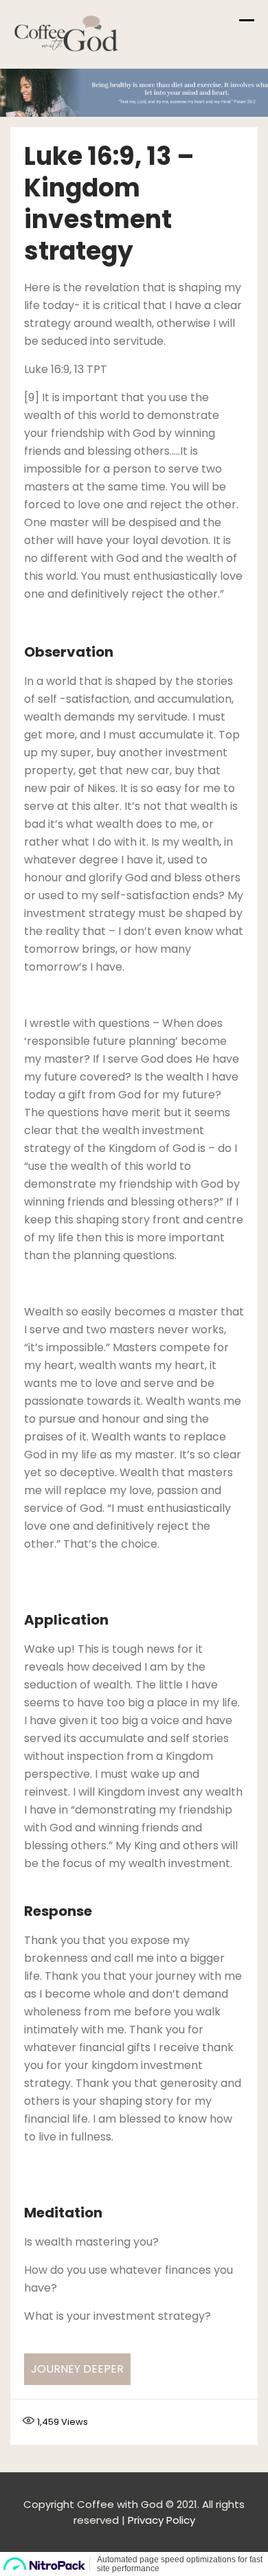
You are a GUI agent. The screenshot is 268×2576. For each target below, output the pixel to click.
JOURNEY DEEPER (77, 2369)
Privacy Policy (161, 2520)
